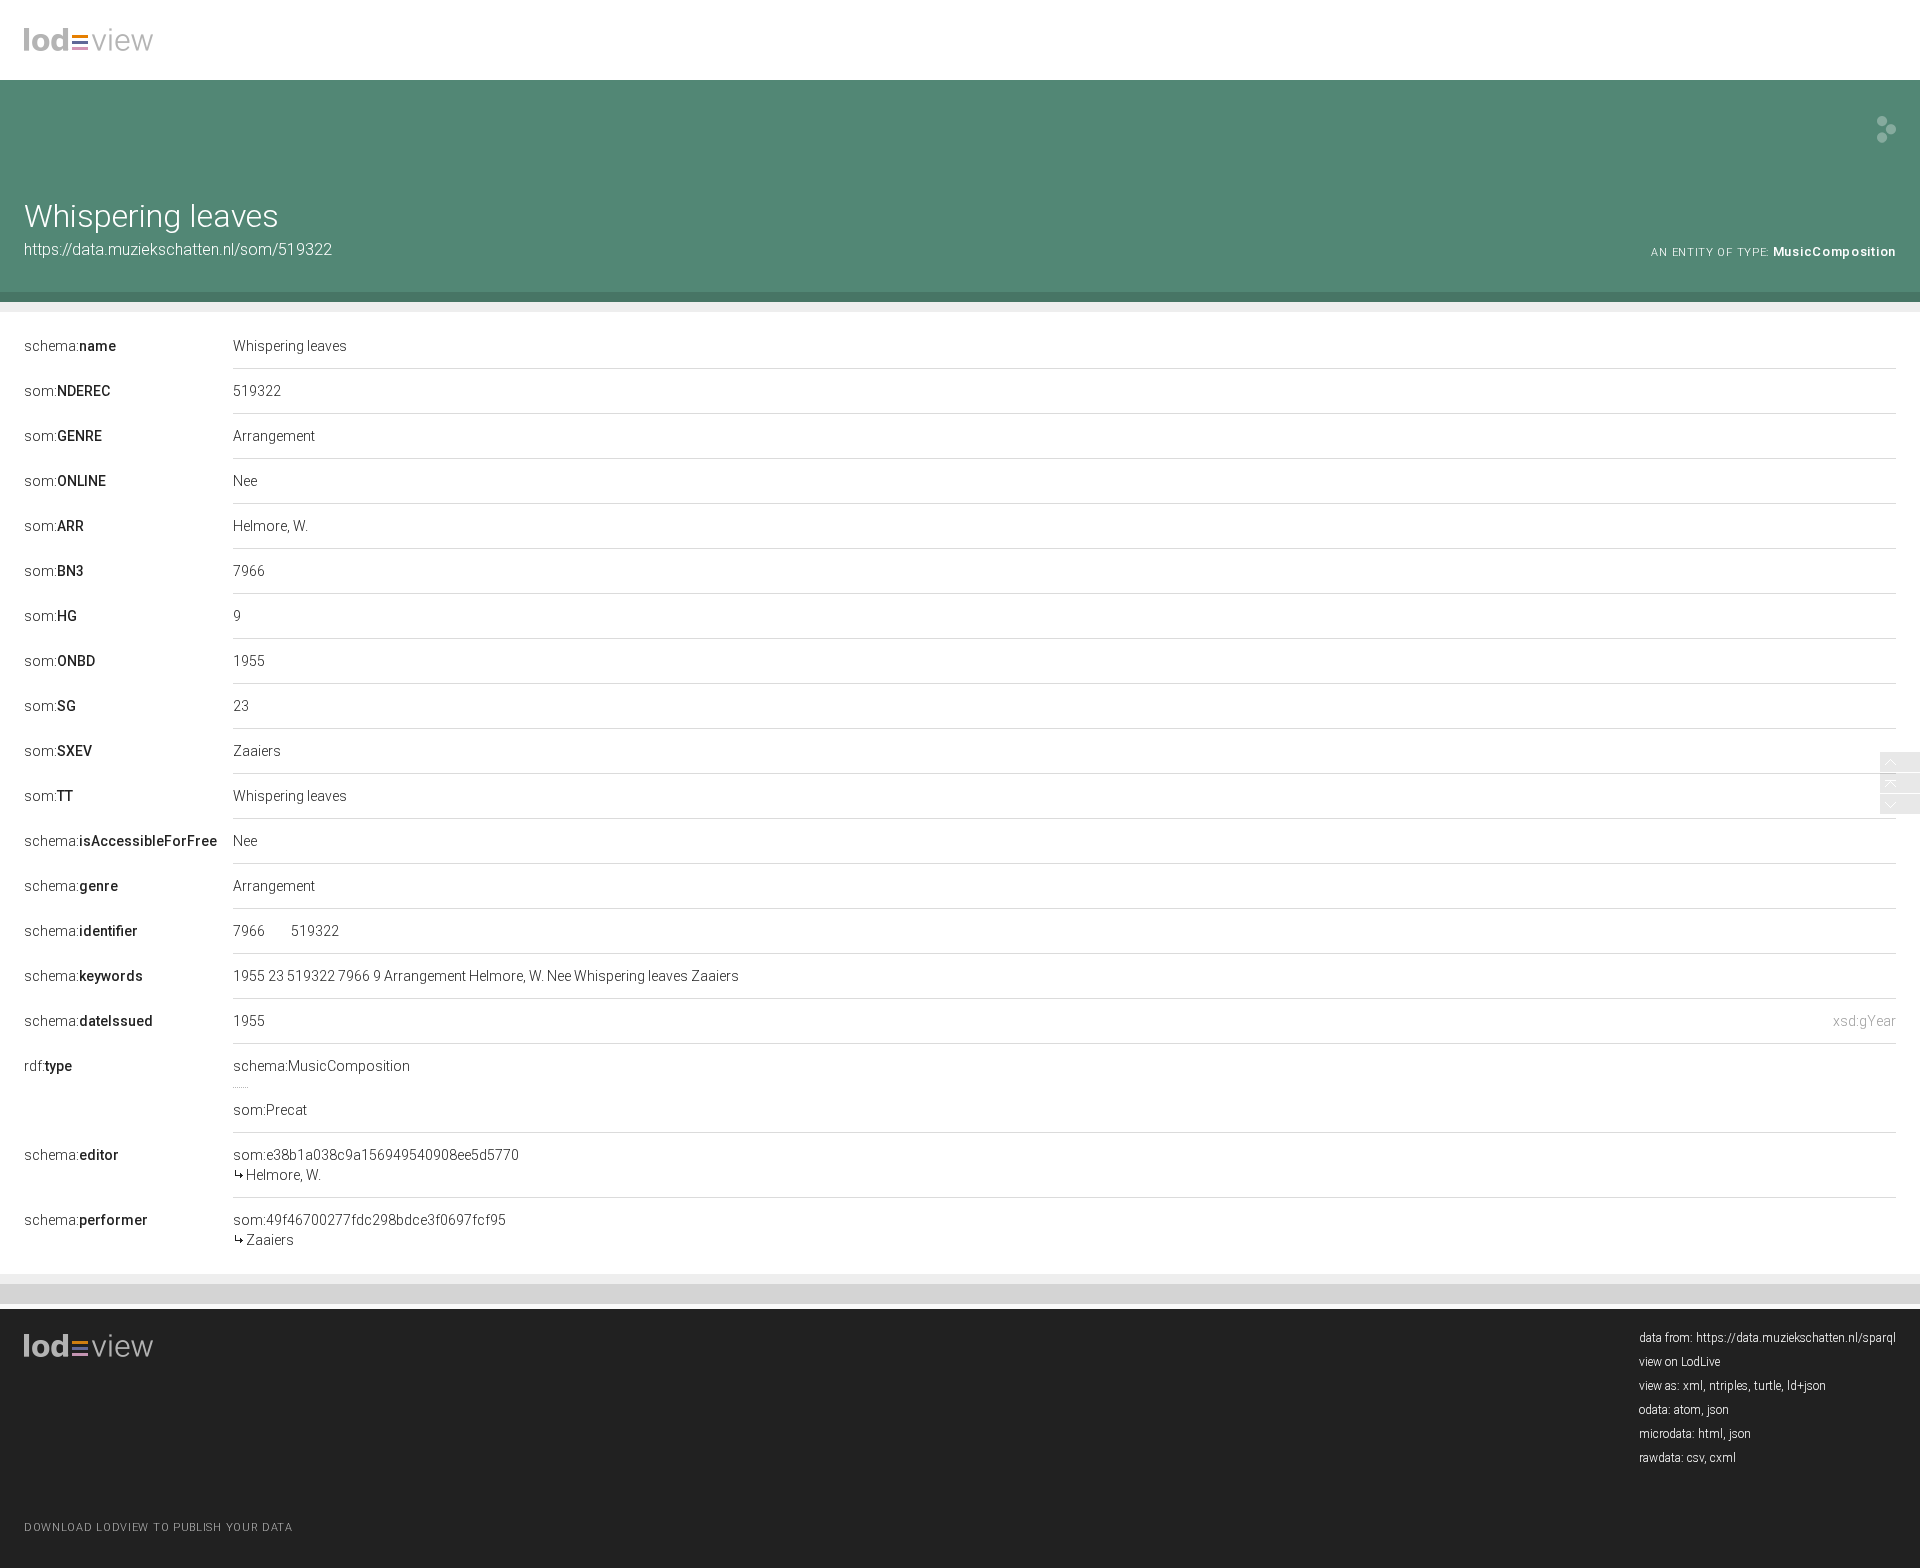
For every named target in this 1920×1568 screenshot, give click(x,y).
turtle (1767, 1386)
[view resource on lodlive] (1886, 129)
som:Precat (270, 1110)
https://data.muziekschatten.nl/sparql (1796, 1338)
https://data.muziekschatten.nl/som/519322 (178, 249)
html (1710, 1434)
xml (1693, 1386)
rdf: (48, 1066)
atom (1687, 1410)
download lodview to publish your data (158, 1527)
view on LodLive (1679, 1362)
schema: (70, 346)
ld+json (1806, 1386)
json (1718, 1410)
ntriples (1728, 1386)
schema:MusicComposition (321, 1066)
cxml (1723, 1458)
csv (1695, 1458)
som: (67, 391)
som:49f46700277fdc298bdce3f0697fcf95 (369, 1230)
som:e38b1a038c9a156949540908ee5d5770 (376, 1165)
